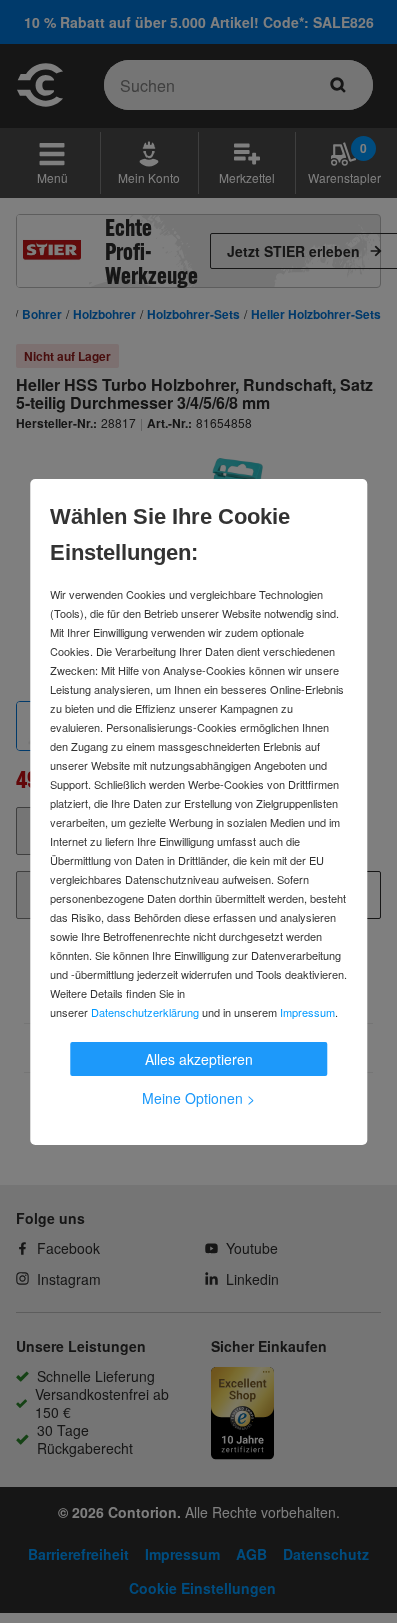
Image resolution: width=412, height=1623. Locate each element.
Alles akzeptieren (199, 1059)
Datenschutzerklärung (145, 1012)
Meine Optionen (198, 1098)
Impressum (307, 1012)
